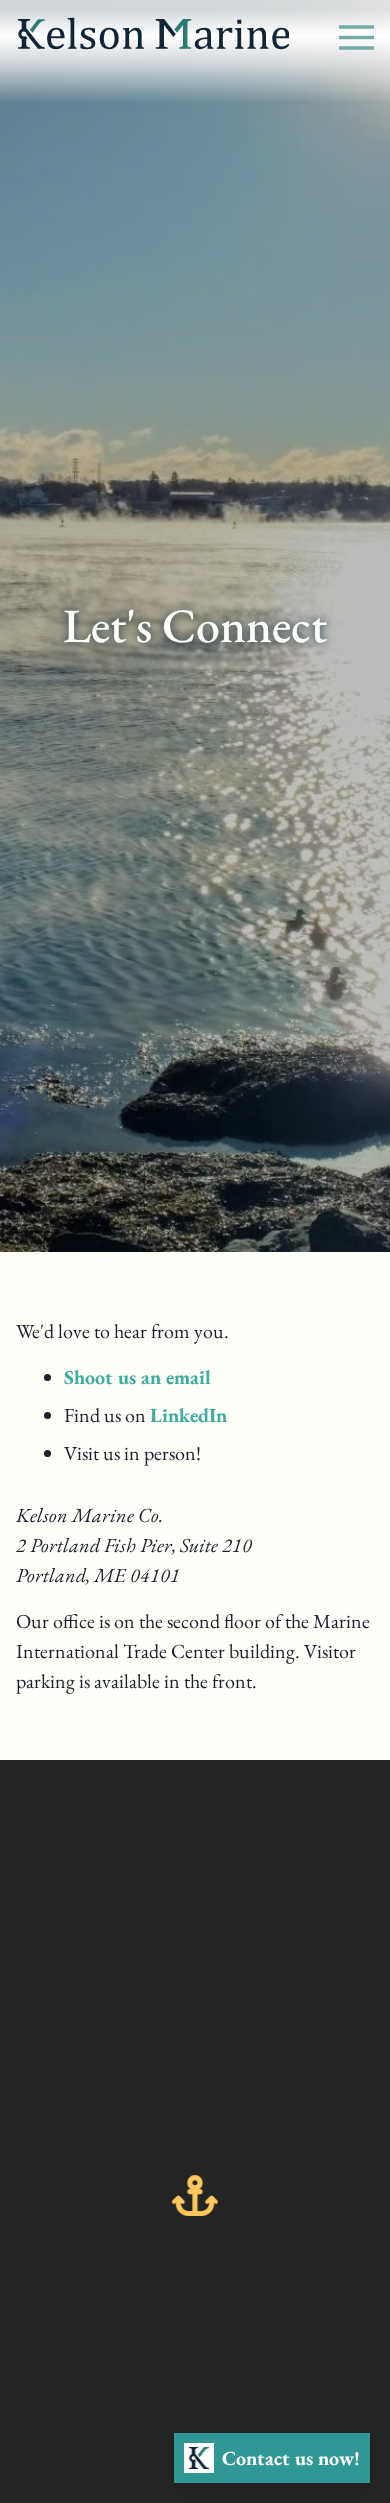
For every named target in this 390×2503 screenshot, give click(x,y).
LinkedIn (188, 1415)
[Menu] (356, 33)
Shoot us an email (137, 1377)
